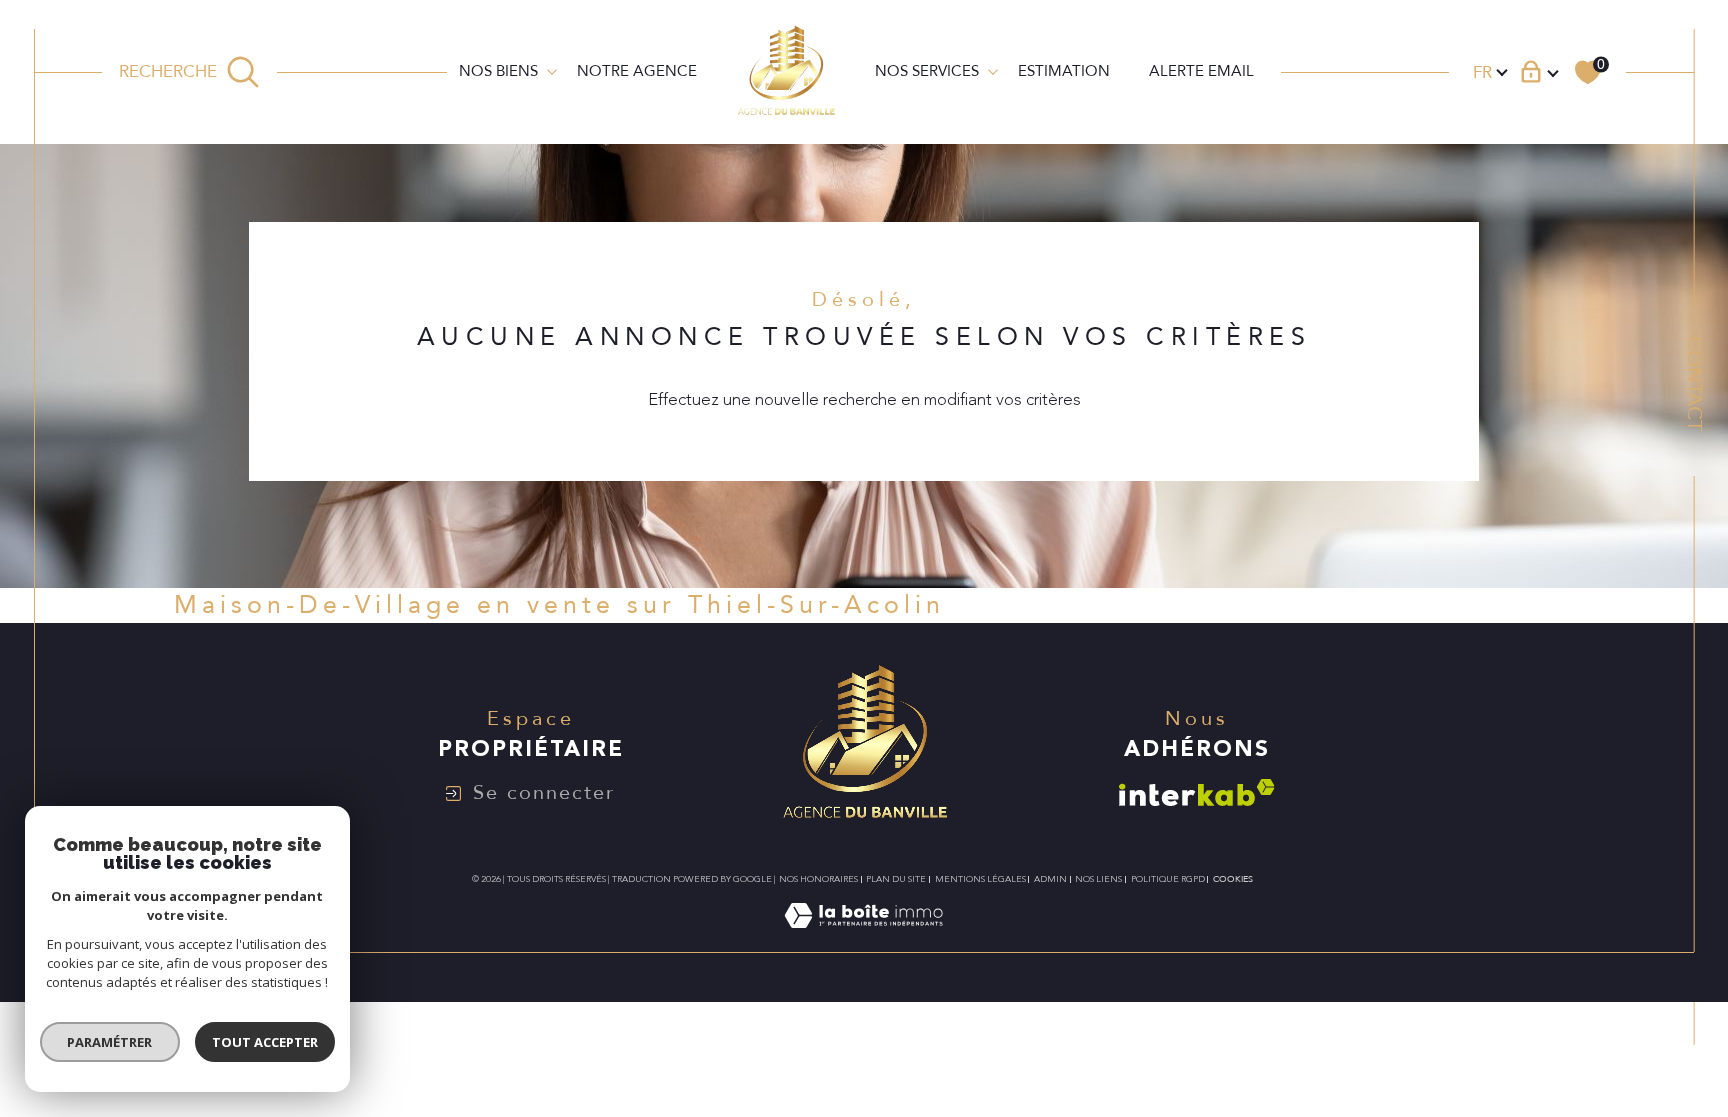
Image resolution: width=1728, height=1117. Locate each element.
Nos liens (1098, 879)
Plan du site (896, 879)
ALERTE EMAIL (1201, 71)
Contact (1694, 383)
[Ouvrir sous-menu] (551, 70)
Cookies (1233, 879)
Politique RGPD (1168, 879)
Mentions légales (980, 879)
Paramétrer (110, 1042)
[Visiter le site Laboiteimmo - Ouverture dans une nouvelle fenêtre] (863, 940)
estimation (1064, 71)
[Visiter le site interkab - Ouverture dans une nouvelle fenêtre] (1197, 792)
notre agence (637, 71)
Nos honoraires (818, 879)
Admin (1050, 879)
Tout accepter (265, 1042)
